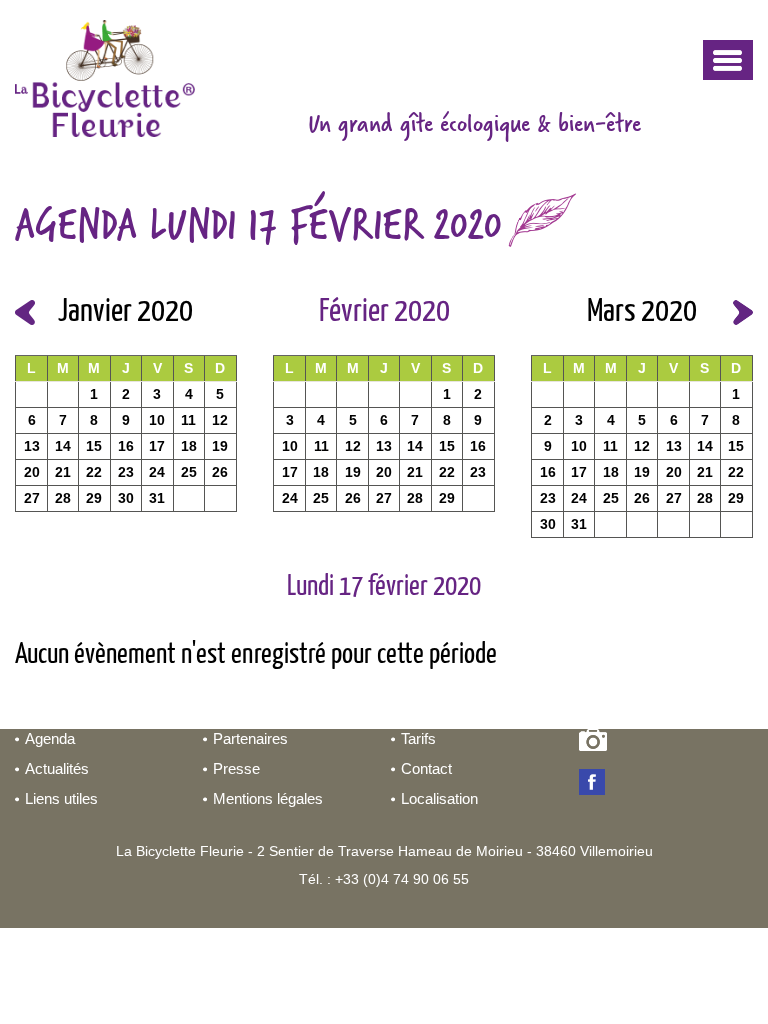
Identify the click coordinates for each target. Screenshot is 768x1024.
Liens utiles (61, 798)
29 (94, 498)
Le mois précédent (25, 312)
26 (220, 472)
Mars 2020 (642, 312)
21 (63, 472)
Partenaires (250, 738)
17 (157, 446)
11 (188, 420)
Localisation (439, 798)
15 (94, 446)
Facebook (596, 784)
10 (157, 420)
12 (220, 420)
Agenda (50, 738)
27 (32, 498)
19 (220, 446)
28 (63, 498)
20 (32, 472)
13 (32, 446)
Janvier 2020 (125, 312)
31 (157, 498)
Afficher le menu (728, 60)
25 (189, 472)
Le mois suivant (743, 312)
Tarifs (418, 738)
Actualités (57, 768)
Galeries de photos (596, 744)
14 (63, 446)
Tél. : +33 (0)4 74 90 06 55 (384, 879)
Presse (236, 768)
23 (126, 472)
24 (157, 472)
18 (189, 446)
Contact (426, 768)
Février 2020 (384, 312)
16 (126, 446)
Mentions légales (268, 798)
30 (126, 498)
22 (94, 472)
